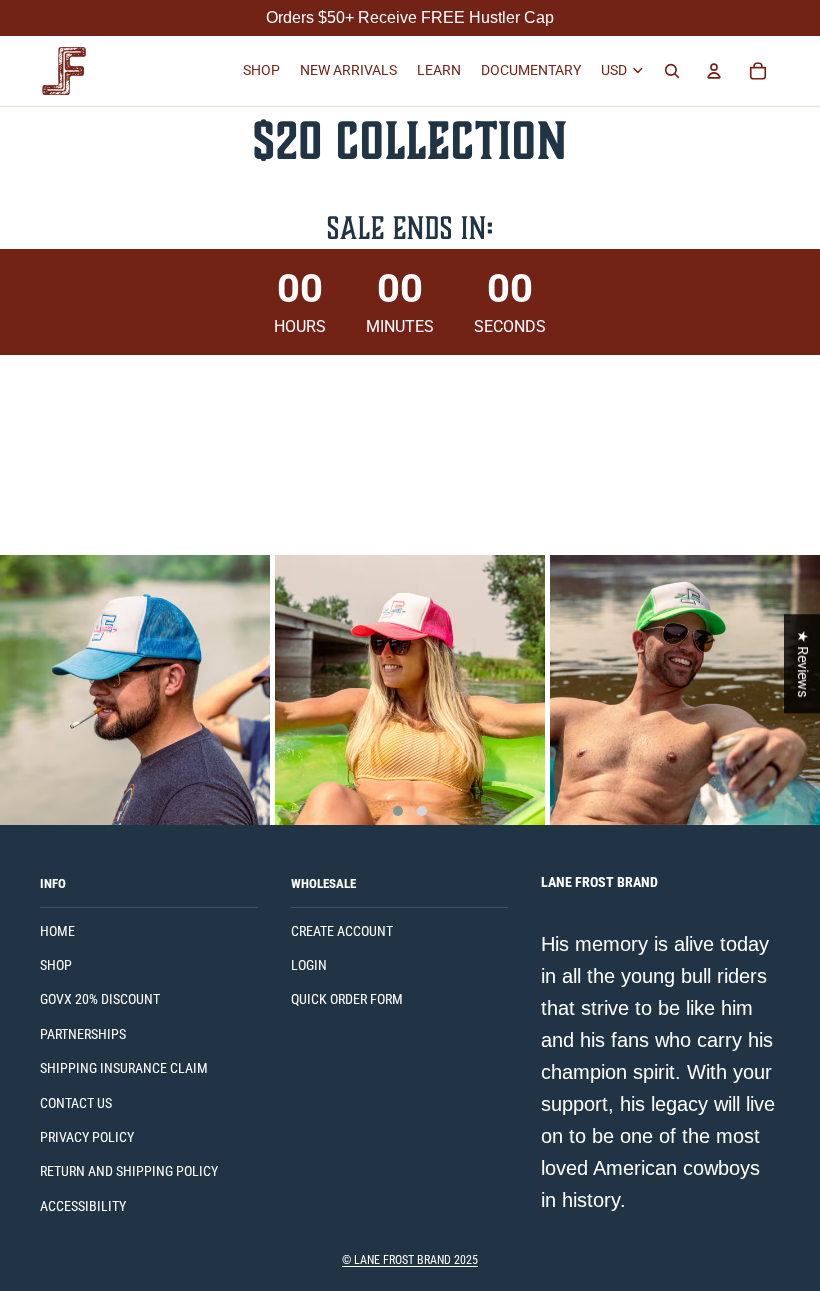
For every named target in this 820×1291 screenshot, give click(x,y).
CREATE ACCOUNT (342, 931)
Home (57, 931)
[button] (398, 811)
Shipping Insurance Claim (124, 1068)
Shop (56, 965)
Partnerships (83, 1034)
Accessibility (83, 1206)
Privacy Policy (87, 1137)
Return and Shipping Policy (129, 1171)
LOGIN (309, 965)
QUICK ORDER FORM (347, 999)
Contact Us (76, 1103)
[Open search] (672, 71)
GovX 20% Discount (100, 999)
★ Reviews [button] (803, 663)
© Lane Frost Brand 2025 (410, 1260)
